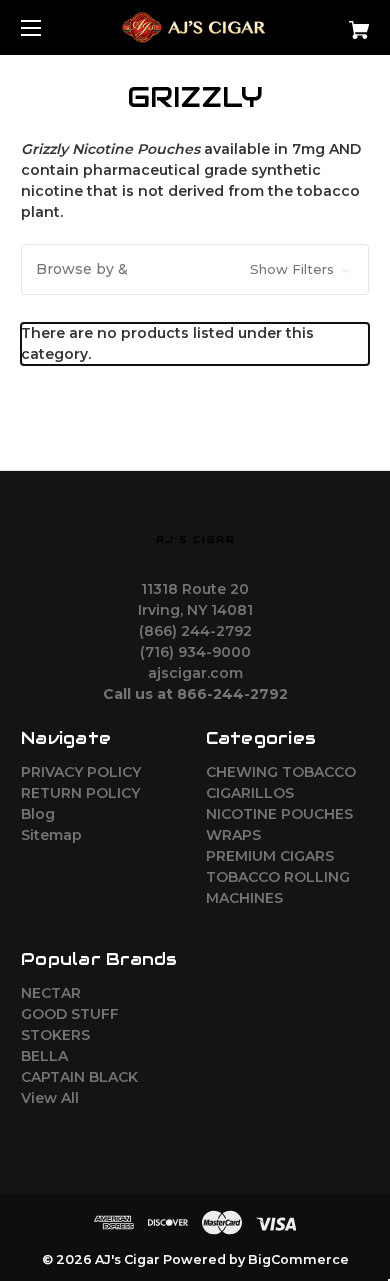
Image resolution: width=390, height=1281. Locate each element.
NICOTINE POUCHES (279, 814)
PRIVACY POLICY (81, 772)
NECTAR (51, 993)
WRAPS (233, 835)
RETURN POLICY (80, 793)
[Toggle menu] (48, 27)
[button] (195, 269)
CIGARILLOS (250, 793)
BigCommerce (298, 1259)
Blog (38, 814)
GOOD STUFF (70, 1014)
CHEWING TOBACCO (281, 772)
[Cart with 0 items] (334, 22)
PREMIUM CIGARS (270, 856)
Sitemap (51, 835)
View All (50, 1098)
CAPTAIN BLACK (79, 1077)
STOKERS (55, 1035)
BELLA (44, 1056)
